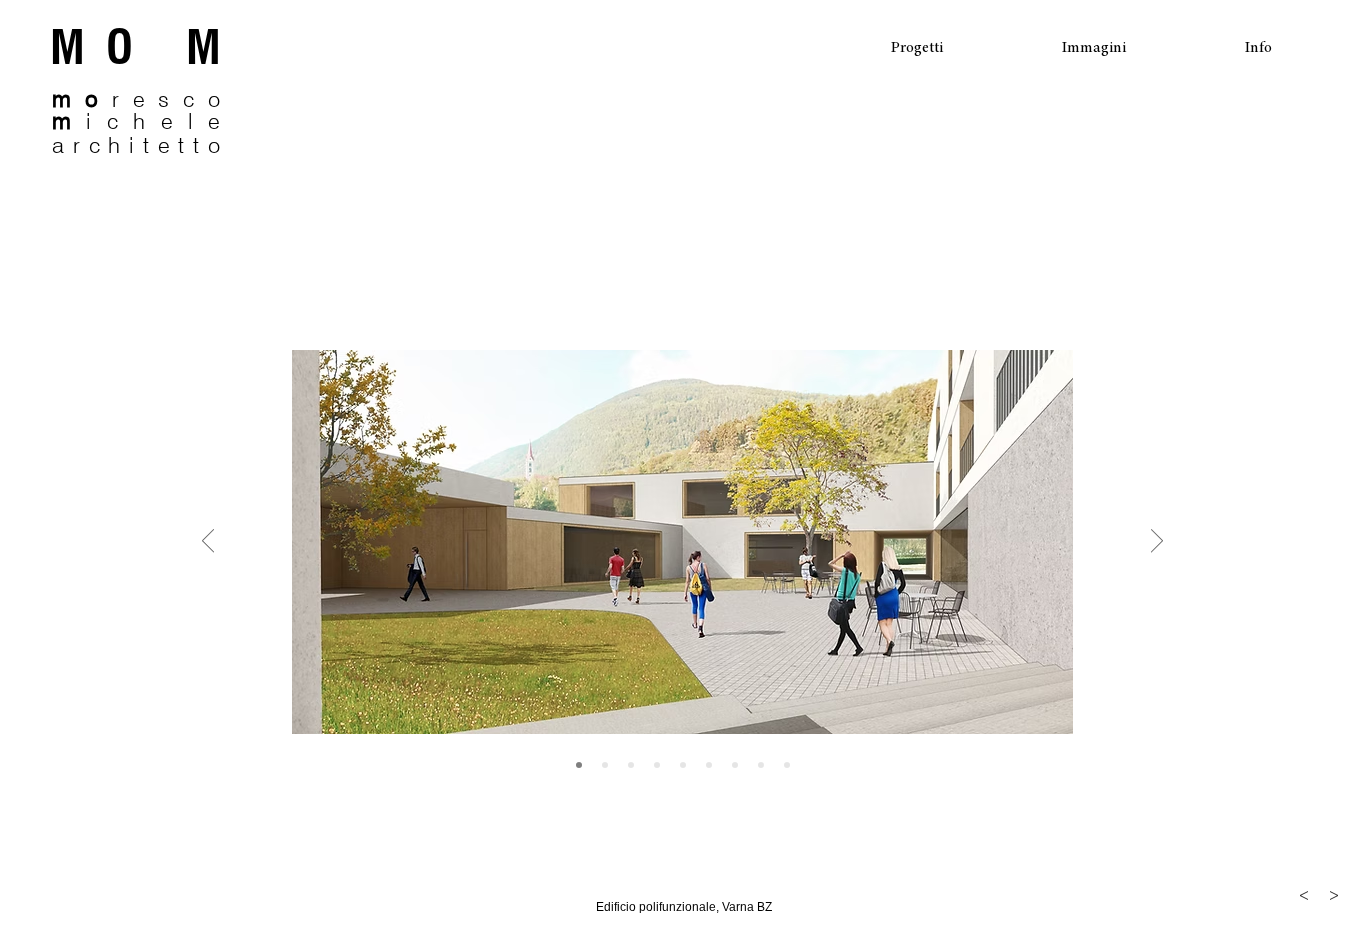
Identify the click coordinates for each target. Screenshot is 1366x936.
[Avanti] (1157, 542)
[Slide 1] (579, 765)
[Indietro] (208, 542)
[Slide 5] (709, 765)
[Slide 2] (605, 765)
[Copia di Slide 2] (631, 765)
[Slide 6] (735, 765)
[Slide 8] (787, 765)
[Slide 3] (657, 765)
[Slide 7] (761, 765)
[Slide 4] (683, 765)
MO (118, 47)
